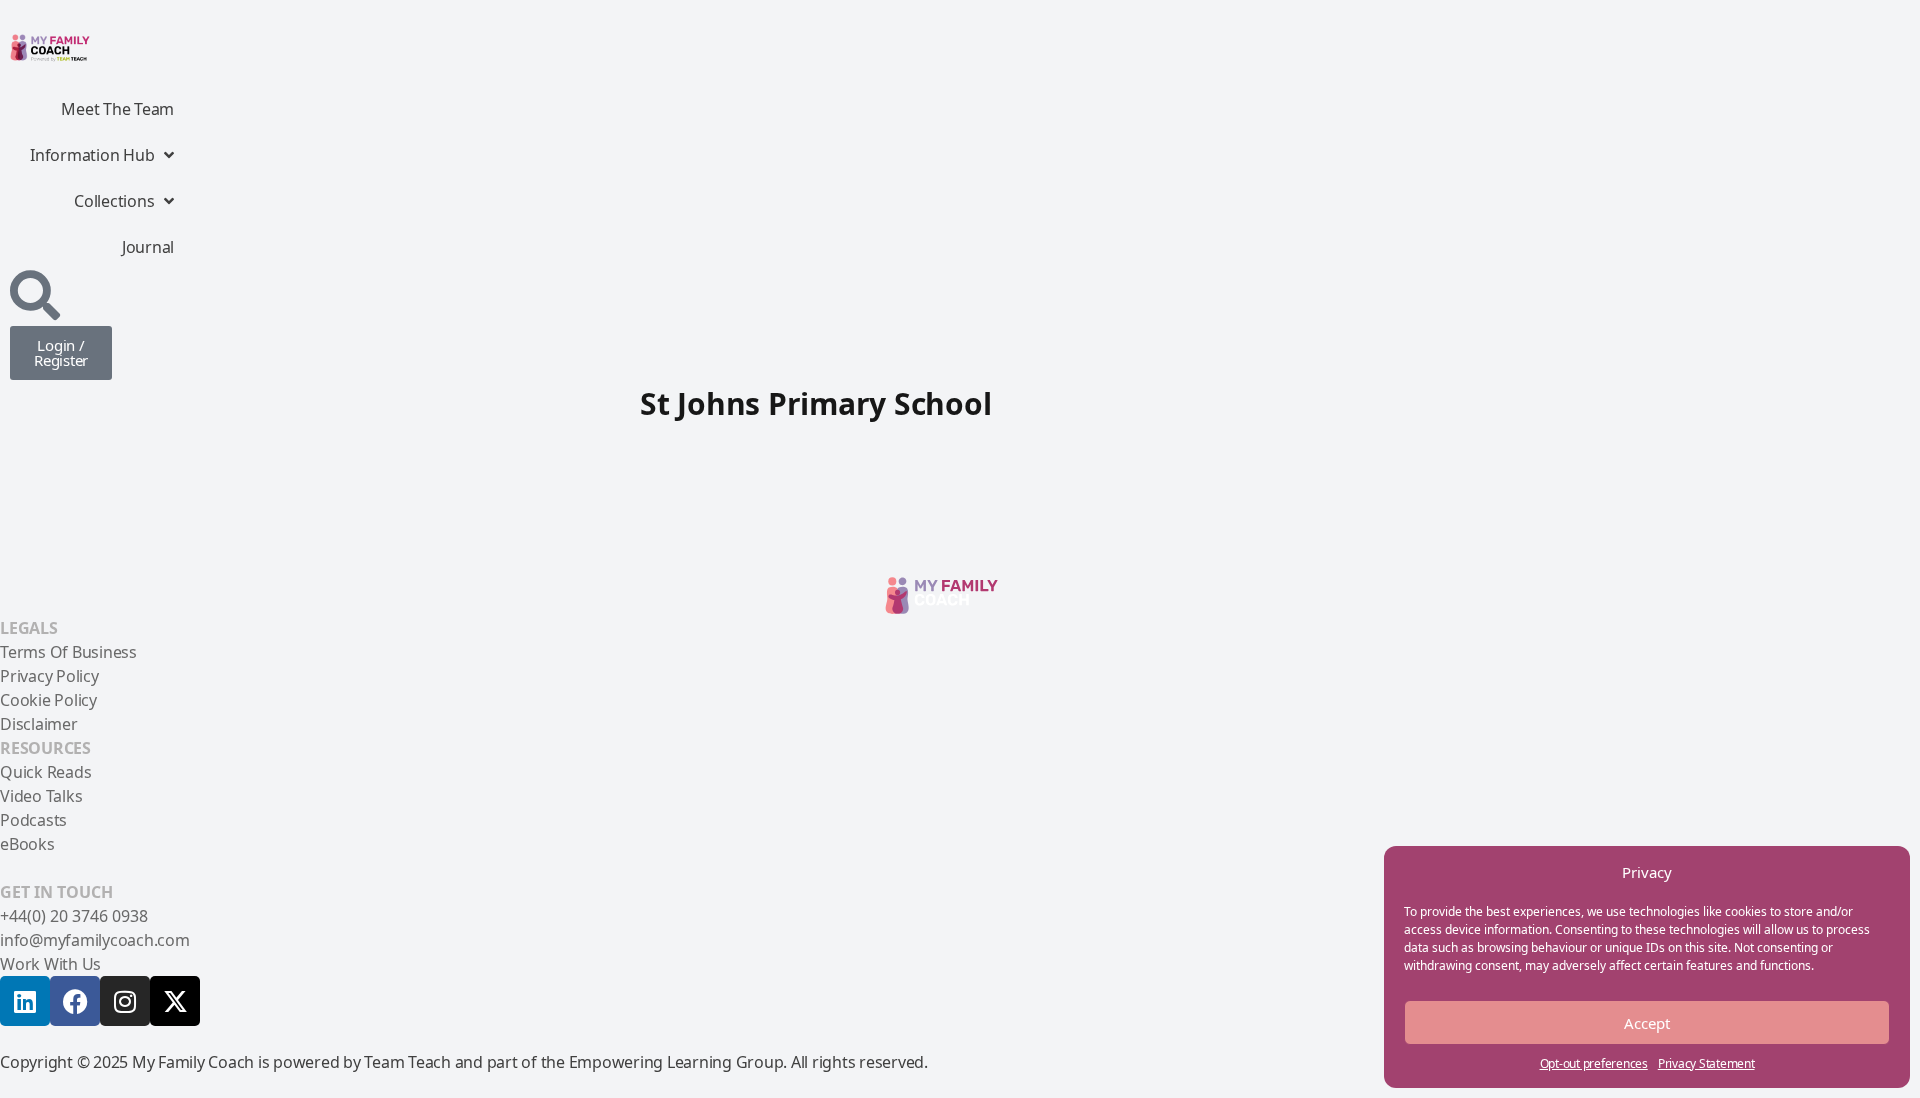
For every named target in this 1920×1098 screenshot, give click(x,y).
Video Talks (41, 796)
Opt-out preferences (1594, 1063)
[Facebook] (75, 1001)
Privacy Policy (49, 676)
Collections (114, 201)
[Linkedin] (25, 1001)
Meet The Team (117, 109)
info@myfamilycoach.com (95, 940)
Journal (148, 247)
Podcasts (33, 820)
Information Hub (92, 155)
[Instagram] (125, 1001)
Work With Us (50, 964)
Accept (1647, 1023)
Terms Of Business (68, 652)
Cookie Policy (48, 700)
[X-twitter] (175, 1001)
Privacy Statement (1706, 1063)
